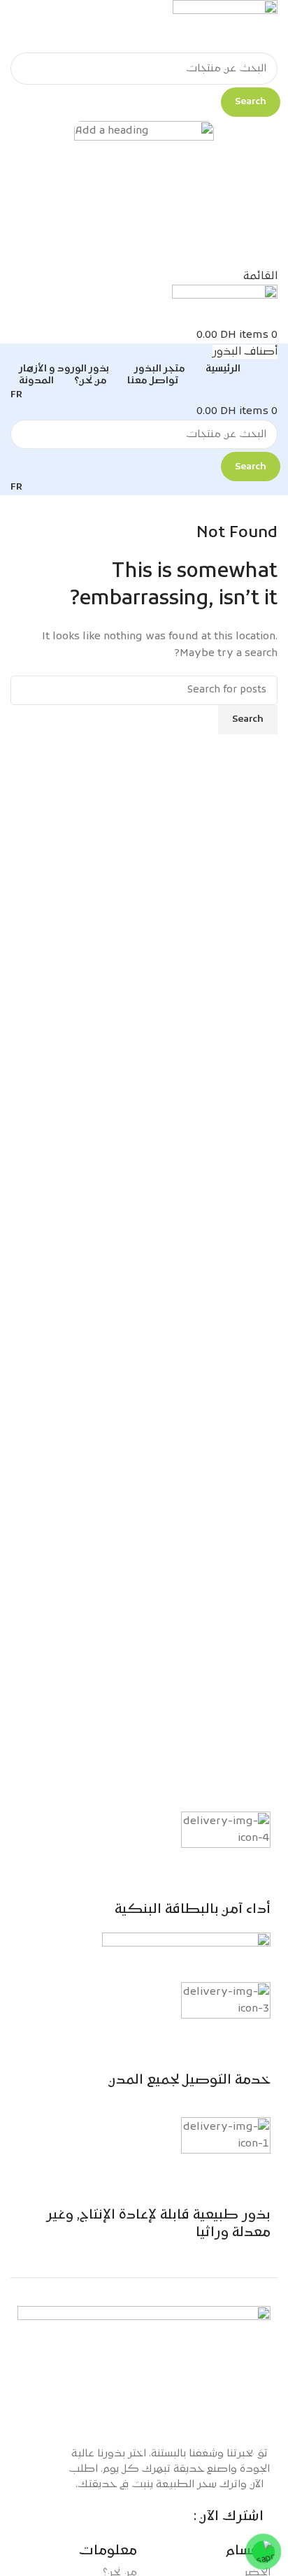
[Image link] (144, 2369)
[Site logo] (225, 27)
